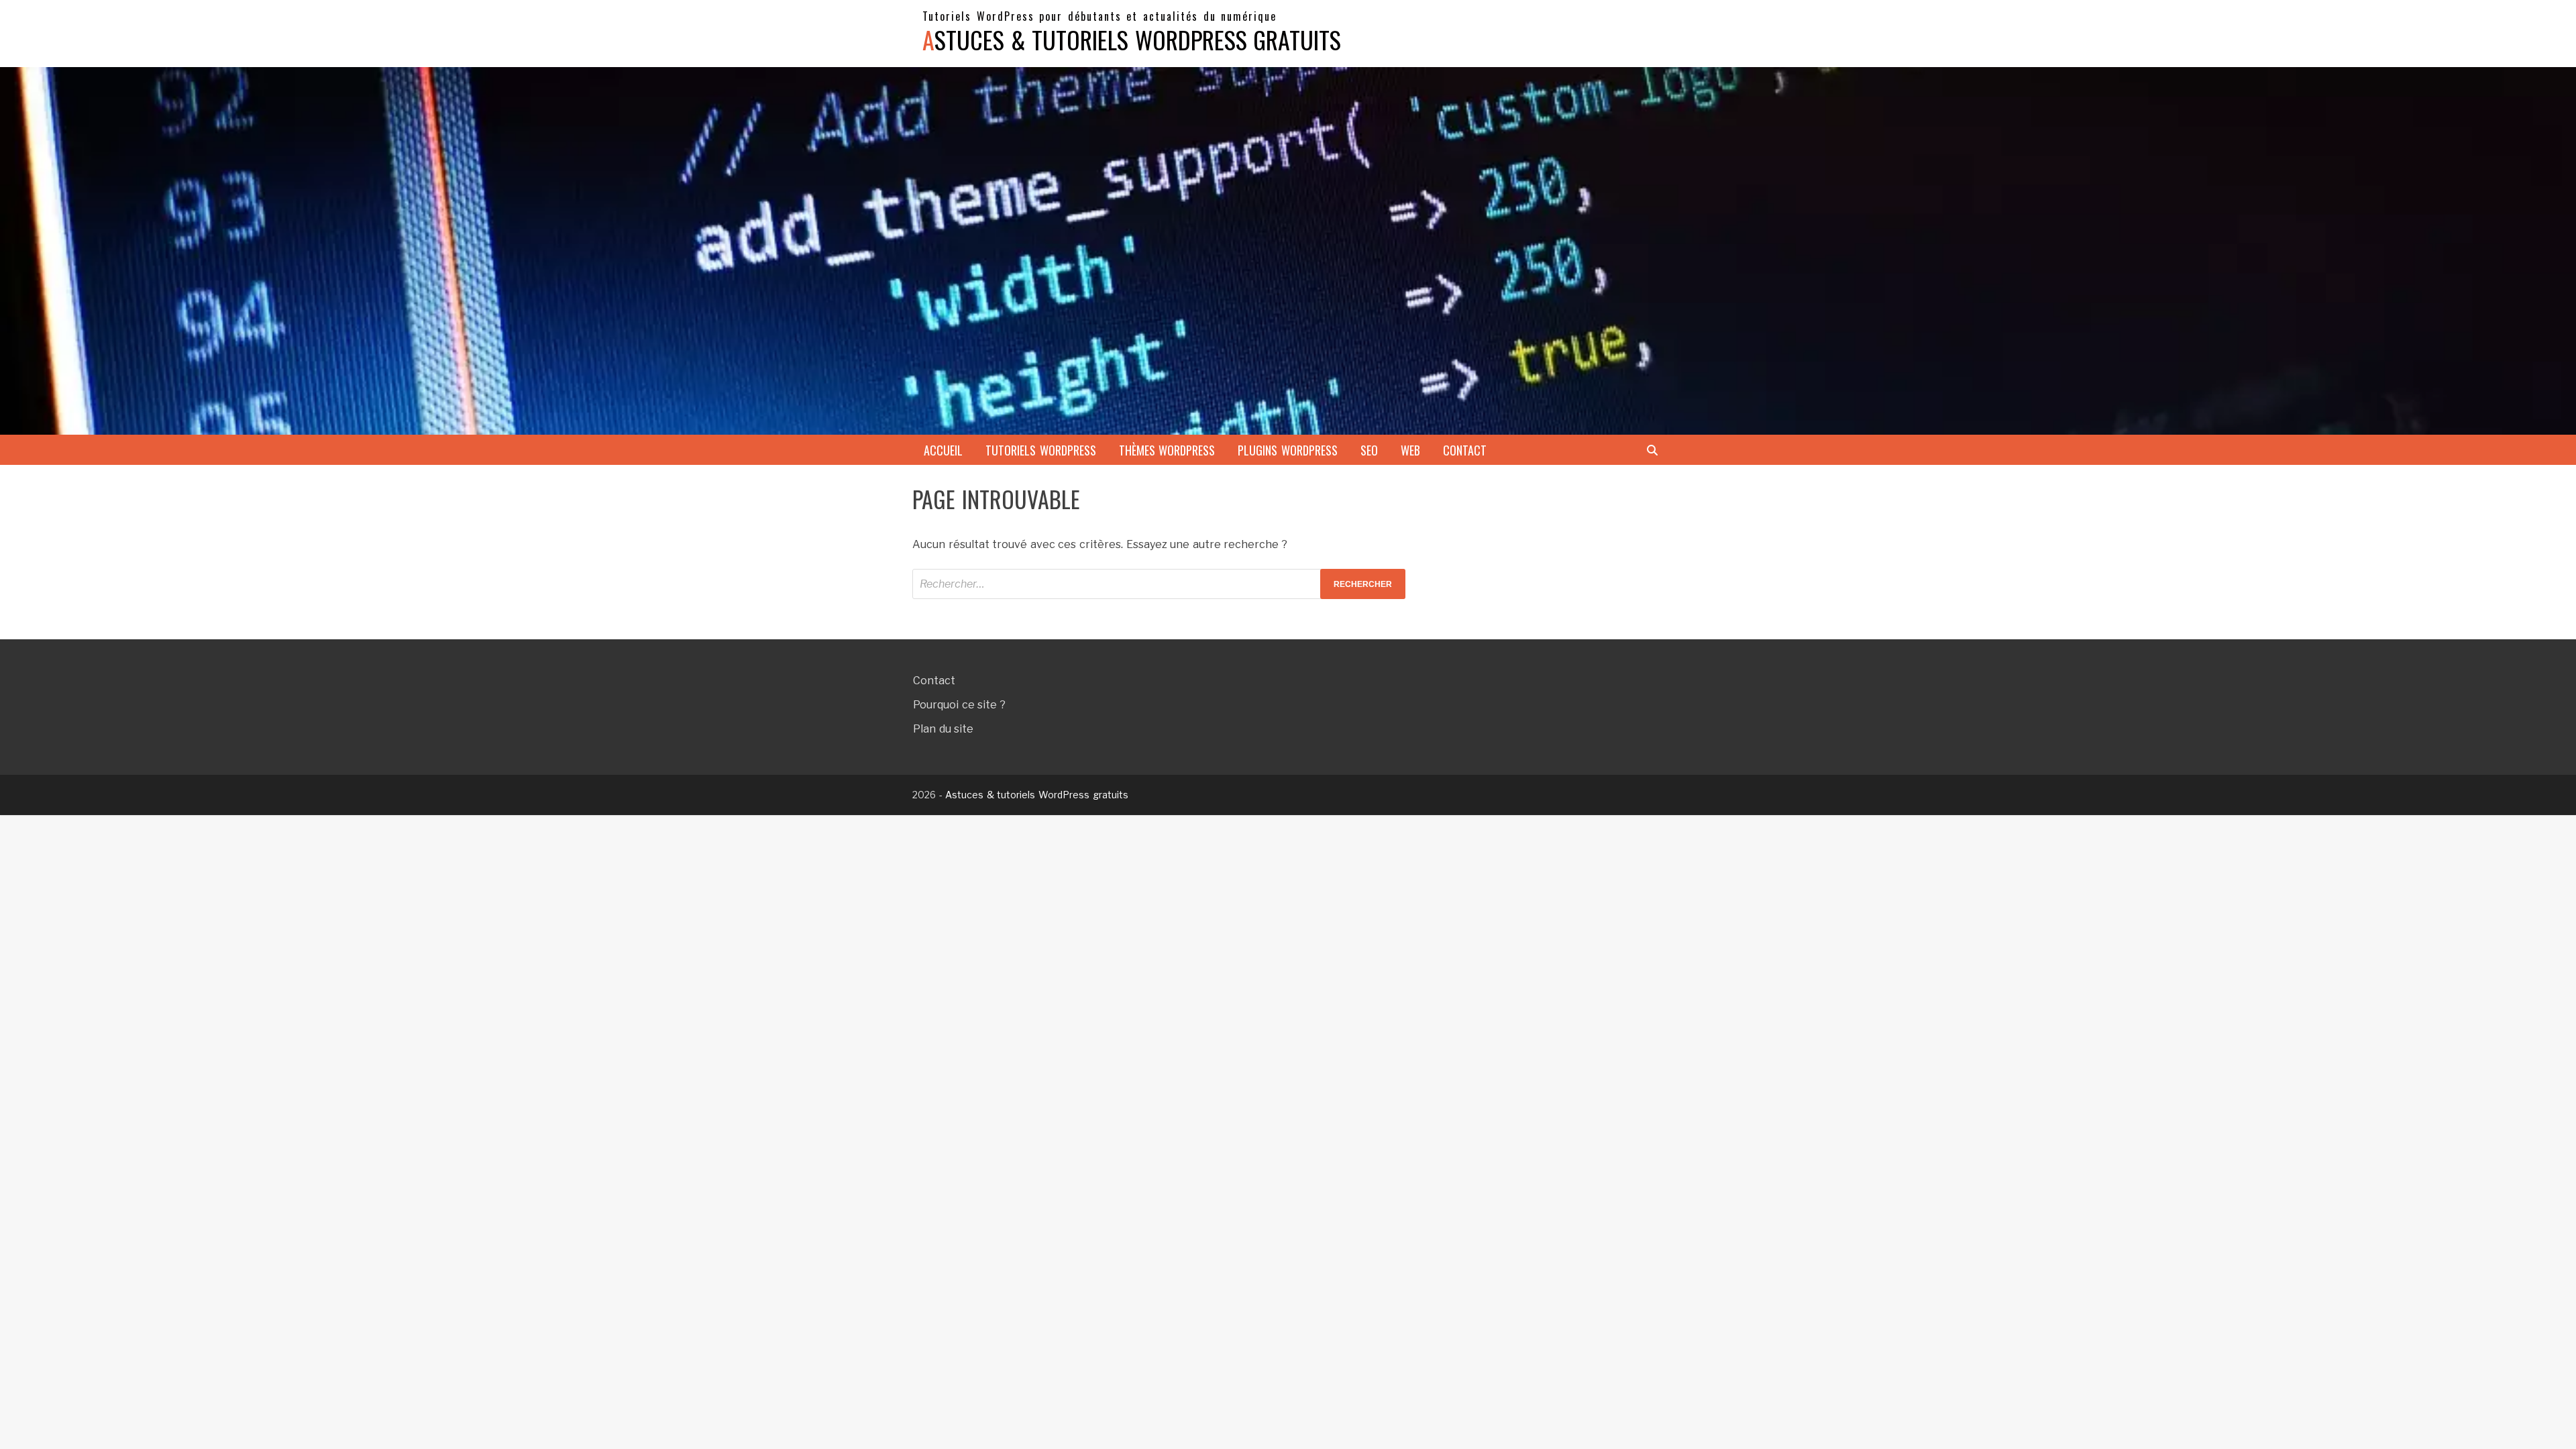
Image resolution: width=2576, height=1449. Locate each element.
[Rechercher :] (1159, 584)
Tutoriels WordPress (1041, 450)
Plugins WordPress (1288, 450)
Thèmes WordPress (1167, 450)
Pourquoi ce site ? (959, 705)
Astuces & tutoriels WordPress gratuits (1132, 39)
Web (1410, 450)
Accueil (943, 450)
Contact (1465, 450)
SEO (1369, 450)
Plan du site (943, 729)
